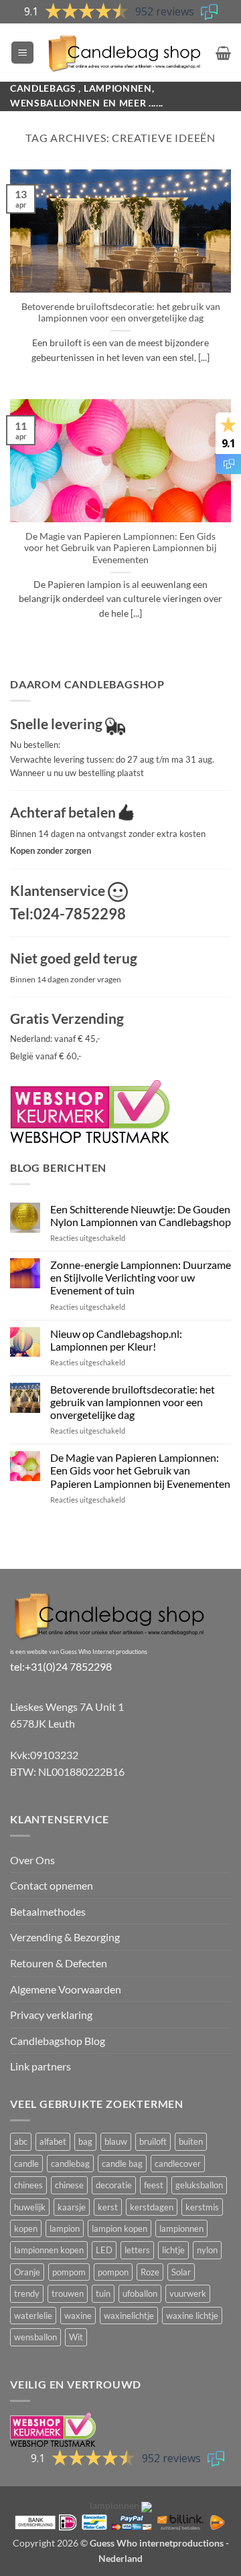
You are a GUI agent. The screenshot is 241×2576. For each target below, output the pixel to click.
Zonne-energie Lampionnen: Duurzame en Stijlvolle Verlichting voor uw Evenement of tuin (141, 1277)
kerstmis (202, 2207)
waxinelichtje (129, 2316)
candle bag (122, 2164)
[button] (22, 53)
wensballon (35, 2337)
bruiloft (153, 2141)
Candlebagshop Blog (58, 2041)
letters (137, 2250)
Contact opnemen (52, 1885)
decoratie (114, 2185)
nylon (207, 2250)
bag (85, 2141)
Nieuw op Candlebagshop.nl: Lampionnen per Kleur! (116, 1340)
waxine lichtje (192, 2316)
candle (26, 2164)
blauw (116, 2141)
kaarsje (72, 2207)
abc (21, 2141)
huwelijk (30, 2207)
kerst (108, 2207)
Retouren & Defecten (59, 1963)
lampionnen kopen (49, 2250)
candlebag (70, 2164)
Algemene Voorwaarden (66, 1989)
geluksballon (199, 2185)
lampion (65, 2228)
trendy (27, 2293)
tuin (103, 2293)
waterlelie (33, 2316)
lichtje (173, 2250)
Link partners (41, 2066)
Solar (181, 2272)
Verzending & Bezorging (65, 1937)
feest (154, 2185)
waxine (78, 2316)
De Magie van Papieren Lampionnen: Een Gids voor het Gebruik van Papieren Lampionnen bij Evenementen (120, 548)
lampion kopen (119, 2228)
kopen (26, 2228)
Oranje (27, 2272)
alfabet (53, 2141)
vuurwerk (188, 2293)
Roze (150, 2272)
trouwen (68, 2293)
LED (104, 2250)
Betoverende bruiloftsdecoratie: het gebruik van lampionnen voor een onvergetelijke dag (121, 313)
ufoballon (140, 2293)
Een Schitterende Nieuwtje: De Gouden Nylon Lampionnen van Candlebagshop (141, 1215)
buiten (191, 2141)
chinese (69, 2185)
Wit (76, 2337)
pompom (69, 2272)
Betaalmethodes (48, 1911)
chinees (28, 2185)
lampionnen (181, 2228)
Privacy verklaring (51, 2015)
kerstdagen (152, 2207)
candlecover (178, 2164)
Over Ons (32, 1860)
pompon (113, 2272)
